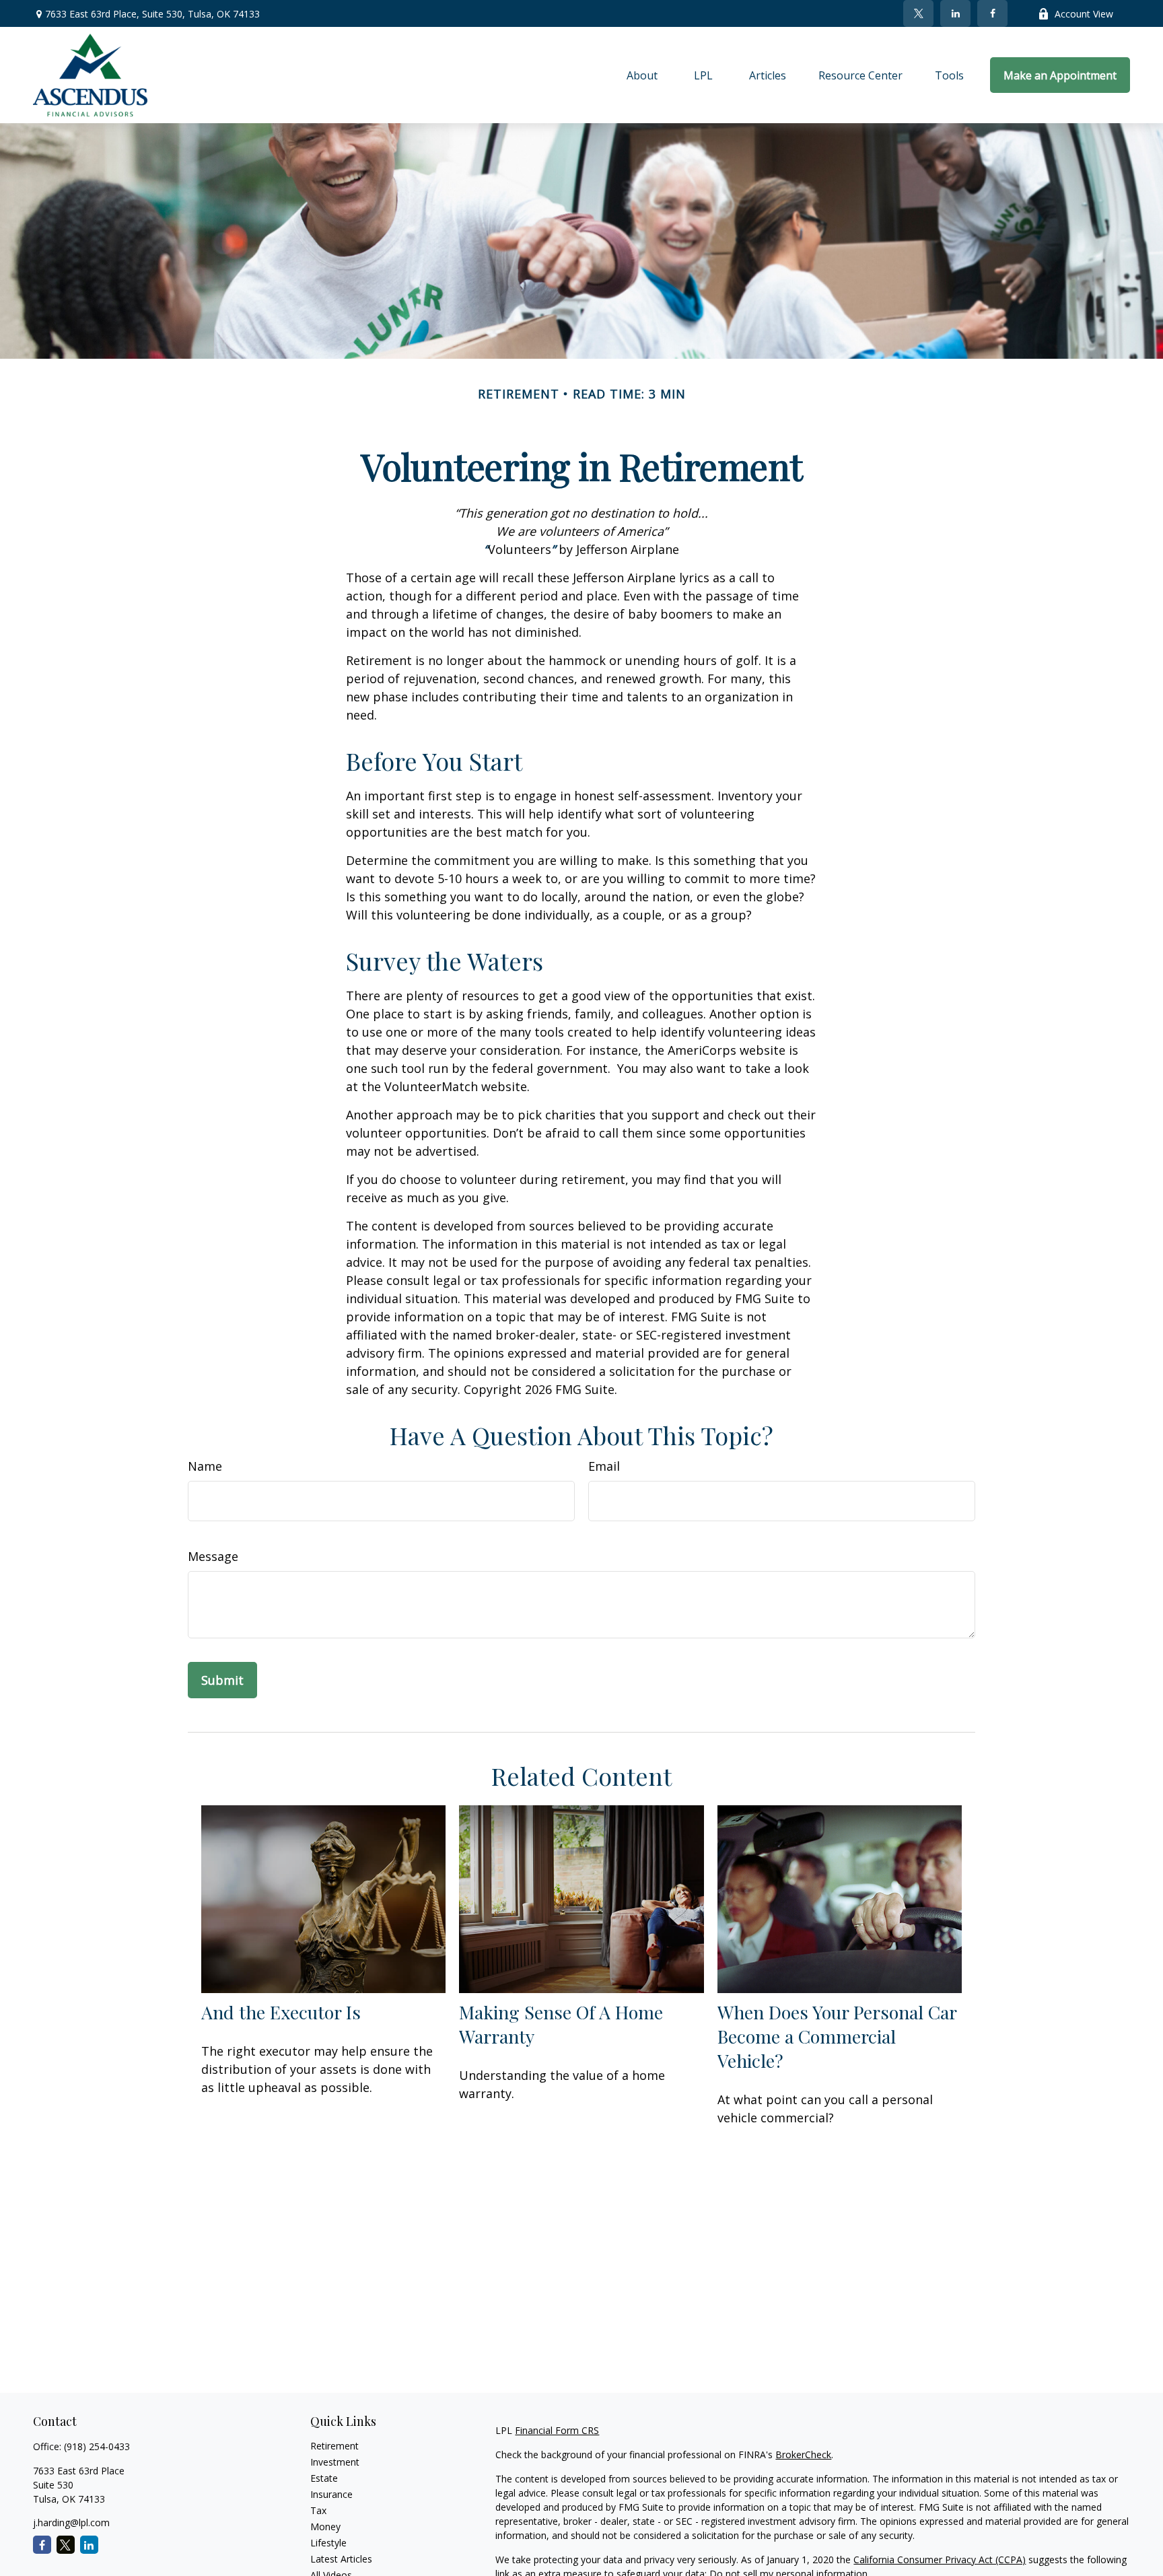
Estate (324, 2478)
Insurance (331, 2494)
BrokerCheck (803, 2455)
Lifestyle (328, 2543)
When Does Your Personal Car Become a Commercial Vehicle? (837, 2036)
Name (205, 1466)
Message (213, 1556)
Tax (318, 2510)
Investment (335, 2462)
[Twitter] (918, 13)
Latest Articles (341, 2559)
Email (604, 1466)
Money (325, 2527)
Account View (1084, 14)
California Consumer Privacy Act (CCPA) (940, 2560)
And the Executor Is (281, 2012)
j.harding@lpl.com (71, 2522)
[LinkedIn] (955, 13)
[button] (642, 75)
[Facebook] (992, 13)
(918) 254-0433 (97, 2446)
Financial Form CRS (557, 2430)
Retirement (334, 2446)
